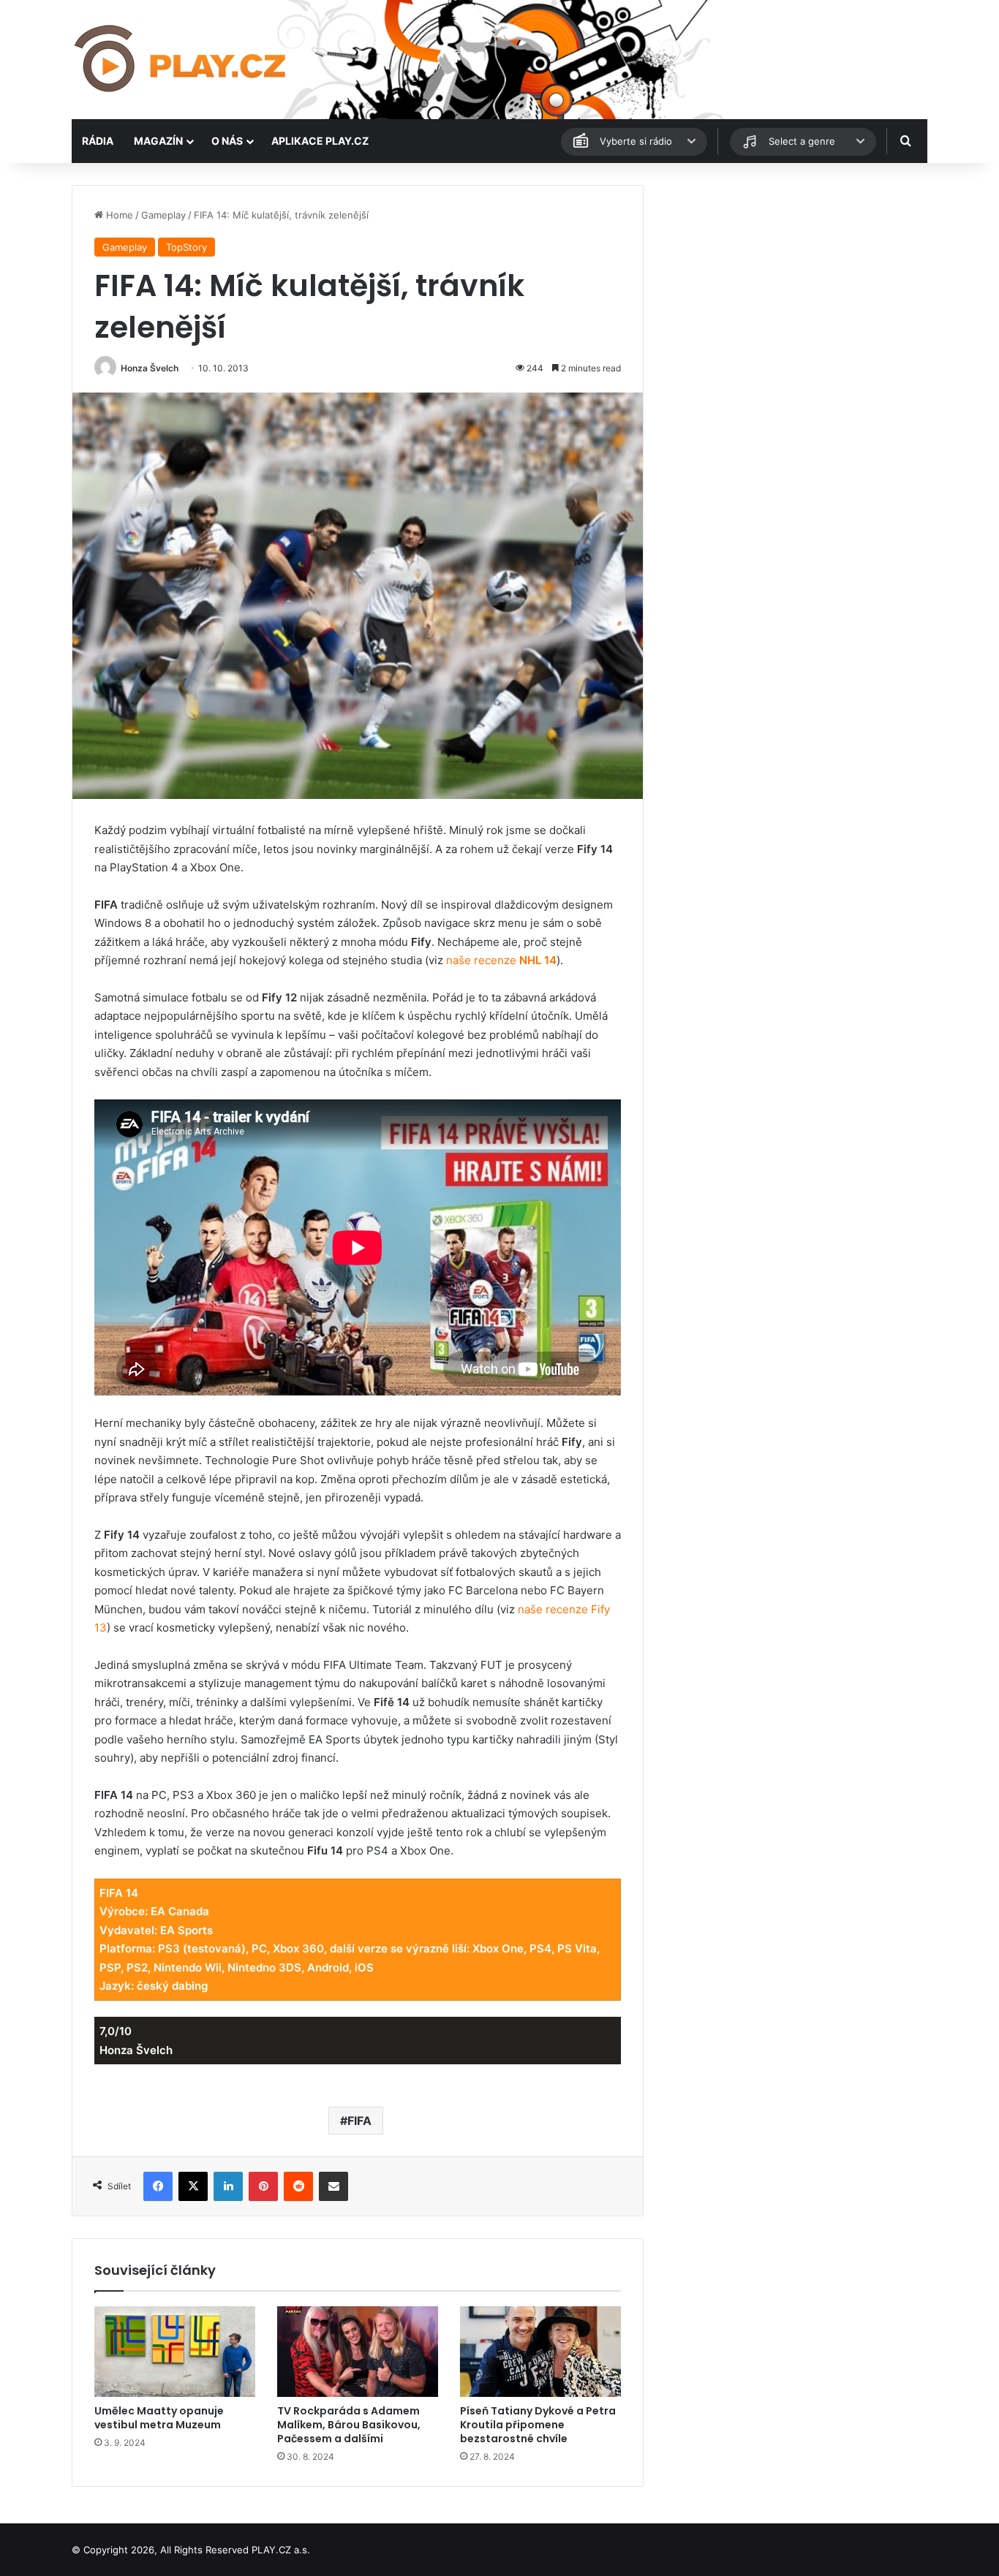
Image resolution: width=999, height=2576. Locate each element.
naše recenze (501, 960)
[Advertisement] (792, 287)
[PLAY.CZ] (181, 60)
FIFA (359, 2121)
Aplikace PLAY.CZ (320, 141)
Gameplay (163, 215)
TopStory (186, 247)
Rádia (98, 141)
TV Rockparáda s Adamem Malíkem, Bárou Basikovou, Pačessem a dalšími (349, 2425)
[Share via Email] (333, 2186)
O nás (227, 141)
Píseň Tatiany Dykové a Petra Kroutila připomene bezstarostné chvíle (538, 2425)
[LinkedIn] (228, 2186)
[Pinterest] (263, 2186)
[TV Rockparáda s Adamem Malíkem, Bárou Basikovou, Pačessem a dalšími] (358, 2352)
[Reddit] (298, 2186)
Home (118, 215)
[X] (193, 2186)
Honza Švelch (150, 368)
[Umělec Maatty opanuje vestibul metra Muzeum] (175, 2352)
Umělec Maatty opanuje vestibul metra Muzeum (159, 2418)
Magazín (158, 141)
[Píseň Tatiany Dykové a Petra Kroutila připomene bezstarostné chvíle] (540, 2352)
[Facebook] (158, 2186)
